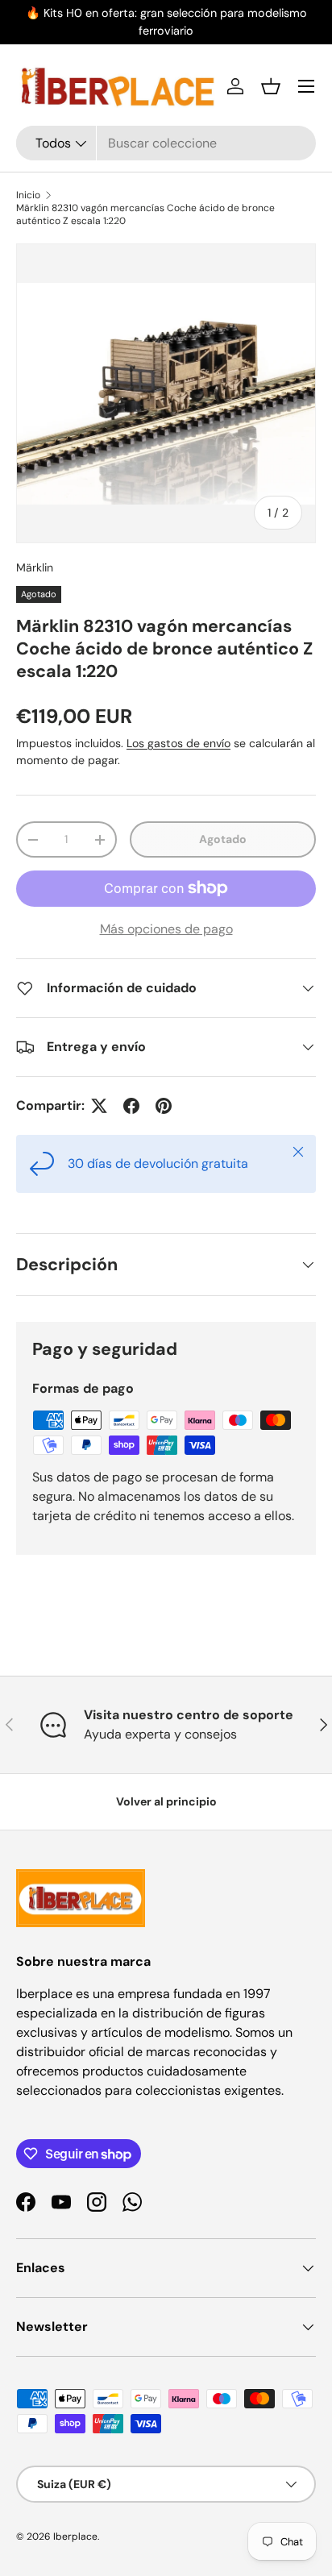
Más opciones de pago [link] (166, 929)
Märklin (35, 567)
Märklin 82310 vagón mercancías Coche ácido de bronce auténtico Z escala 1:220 (145, 214)
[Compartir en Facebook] (131, 1106)
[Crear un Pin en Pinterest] (164, 1106)
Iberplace (75, 2537)
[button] (271, 86)
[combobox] (166, 143)
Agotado (223, 839)
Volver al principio (166, 1801)
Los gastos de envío (178, 743)
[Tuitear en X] (99, 1106)
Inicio (28, 195)
